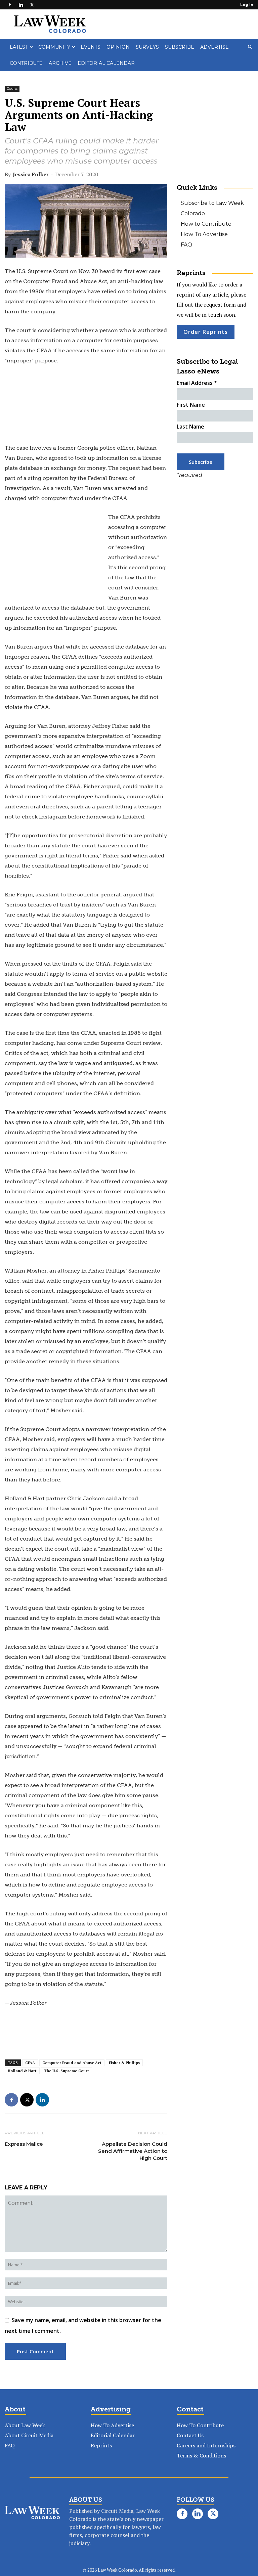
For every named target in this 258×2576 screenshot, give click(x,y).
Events (91, 47)
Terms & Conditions (201, 2455)
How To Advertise (204, 234)
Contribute (26, 63)
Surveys (147, 47)
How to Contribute (206, 224)
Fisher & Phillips (124, 2063)
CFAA (30, 2063)
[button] (250, 47)
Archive (60, 63)
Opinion (118, 47)
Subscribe (180, 47)
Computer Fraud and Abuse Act (72, 2063)
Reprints (101, 2445)
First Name (191, 405)
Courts (12, 88)
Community (54, 47)
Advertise (214, 47)
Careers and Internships (206, 2445)
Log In (247, 5)
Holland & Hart (22, 2071)
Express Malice (24, 2144)
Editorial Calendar (106, 63)
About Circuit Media (29, 2435)
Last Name (190, 427)
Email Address (197, 383)
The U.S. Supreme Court (67, 2071)
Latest (19, 47)
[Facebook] (10, 5)
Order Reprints (206, 332)
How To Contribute (200, 2425)
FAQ (186, 245)
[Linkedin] (21, 5)
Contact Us (190, 2435)
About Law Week (25, 2425)
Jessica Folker (31, 174)
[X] (32, 5)
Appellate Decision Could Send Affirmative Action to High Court (133, 2151)
